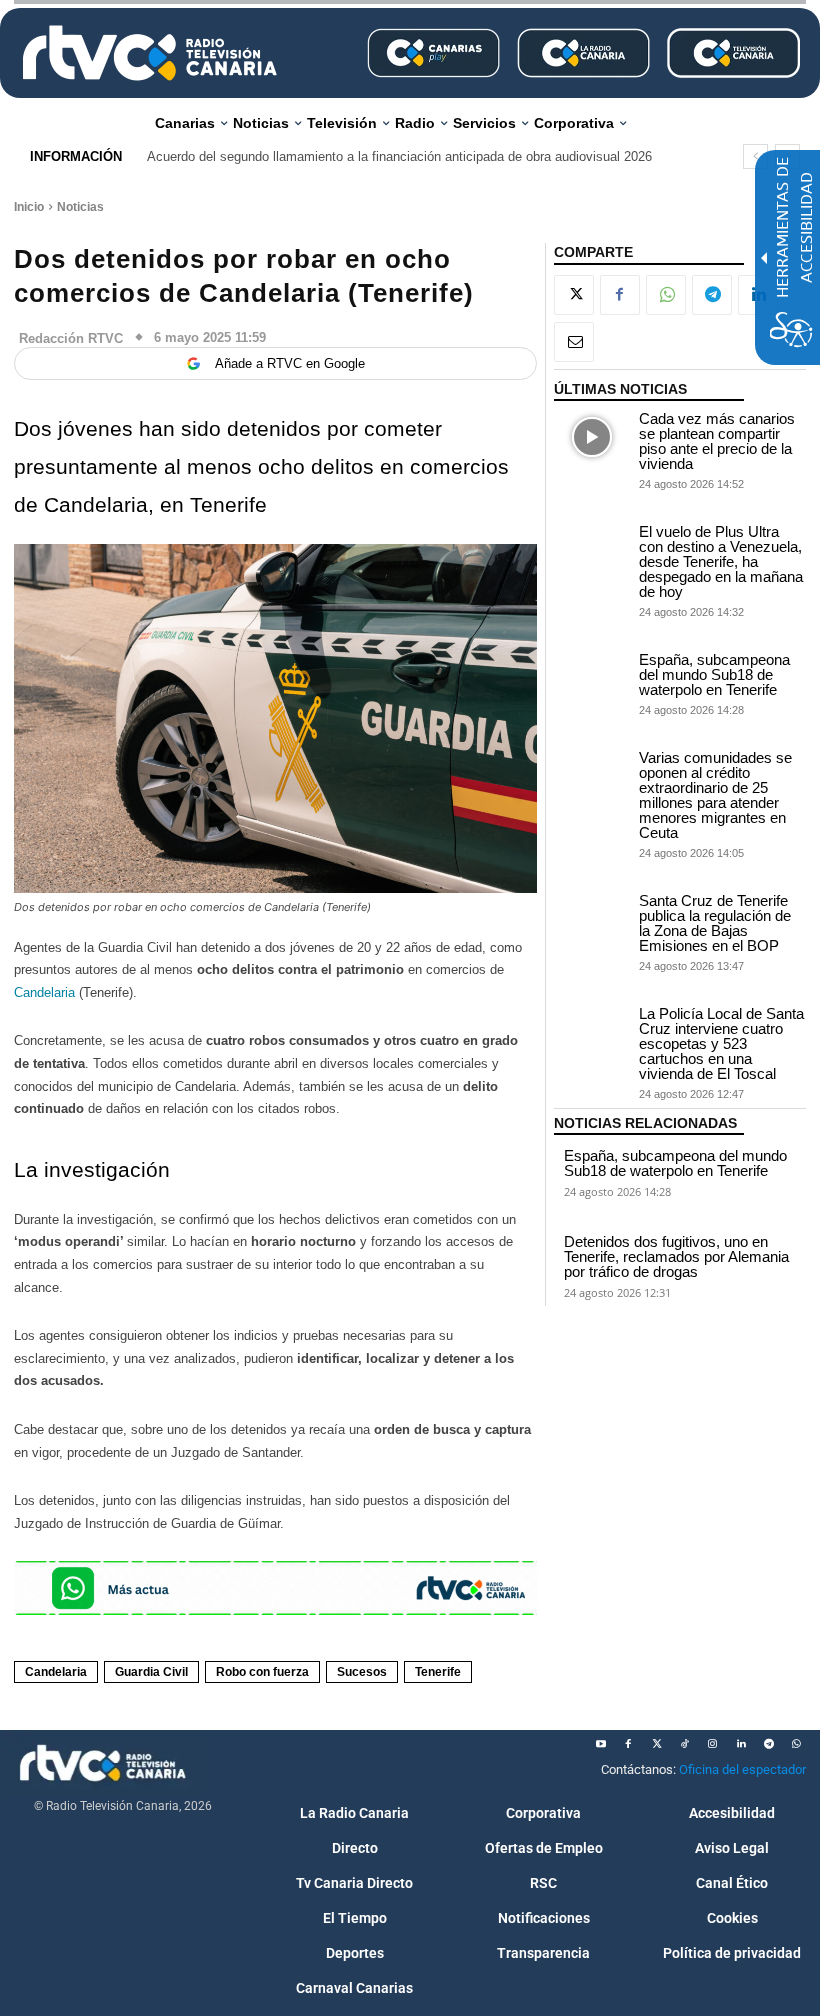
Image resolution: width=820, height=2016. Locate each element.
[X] (574, 295)
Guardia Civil (151, 1672)
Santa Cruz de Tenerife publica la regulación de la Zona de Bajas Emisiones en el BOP (715, 923)
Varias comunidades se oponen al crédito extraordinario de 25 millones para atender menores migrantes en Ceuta (715, 795)
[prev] (755, 156)
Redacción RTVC (71, 338)
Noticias (80, 207)
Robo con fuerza (262, 1672)
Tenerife (438, 1672)
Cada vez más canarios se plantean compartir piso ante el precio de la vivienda (717, 441)
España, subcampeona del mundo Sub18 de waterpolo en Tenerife (714, 674)
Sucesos (362, 1672)
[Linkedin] (741, 1744)
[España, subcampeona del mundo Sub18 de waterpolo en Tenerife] (592, 678)
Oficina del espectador (742, 1769)
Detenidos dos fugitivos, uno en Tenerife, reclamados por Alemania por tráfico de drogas (676, 1256)
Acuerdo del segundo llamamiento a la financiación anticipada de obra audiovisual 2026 (399, 156)
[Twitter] (657, 1744)
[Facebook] (620, 295)
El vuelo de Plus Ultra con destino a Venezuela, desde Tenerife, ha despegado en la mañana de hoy (721, 561)
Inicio (29, 207)
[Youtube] (601, 1744)
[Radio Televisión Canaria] (150, 53)
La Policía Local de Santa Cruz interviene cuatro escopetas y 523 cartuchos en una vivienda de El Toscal (721, 1043)
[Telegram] (712, 295)
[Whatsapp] (797, 1744)
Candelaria (46, 992)
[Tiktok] (685, 1744)
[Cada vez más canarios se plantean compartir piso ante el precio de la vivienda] (592, 437)
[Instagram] (713, 1744)
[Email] (574, 342)
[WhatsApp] (666, 295)
